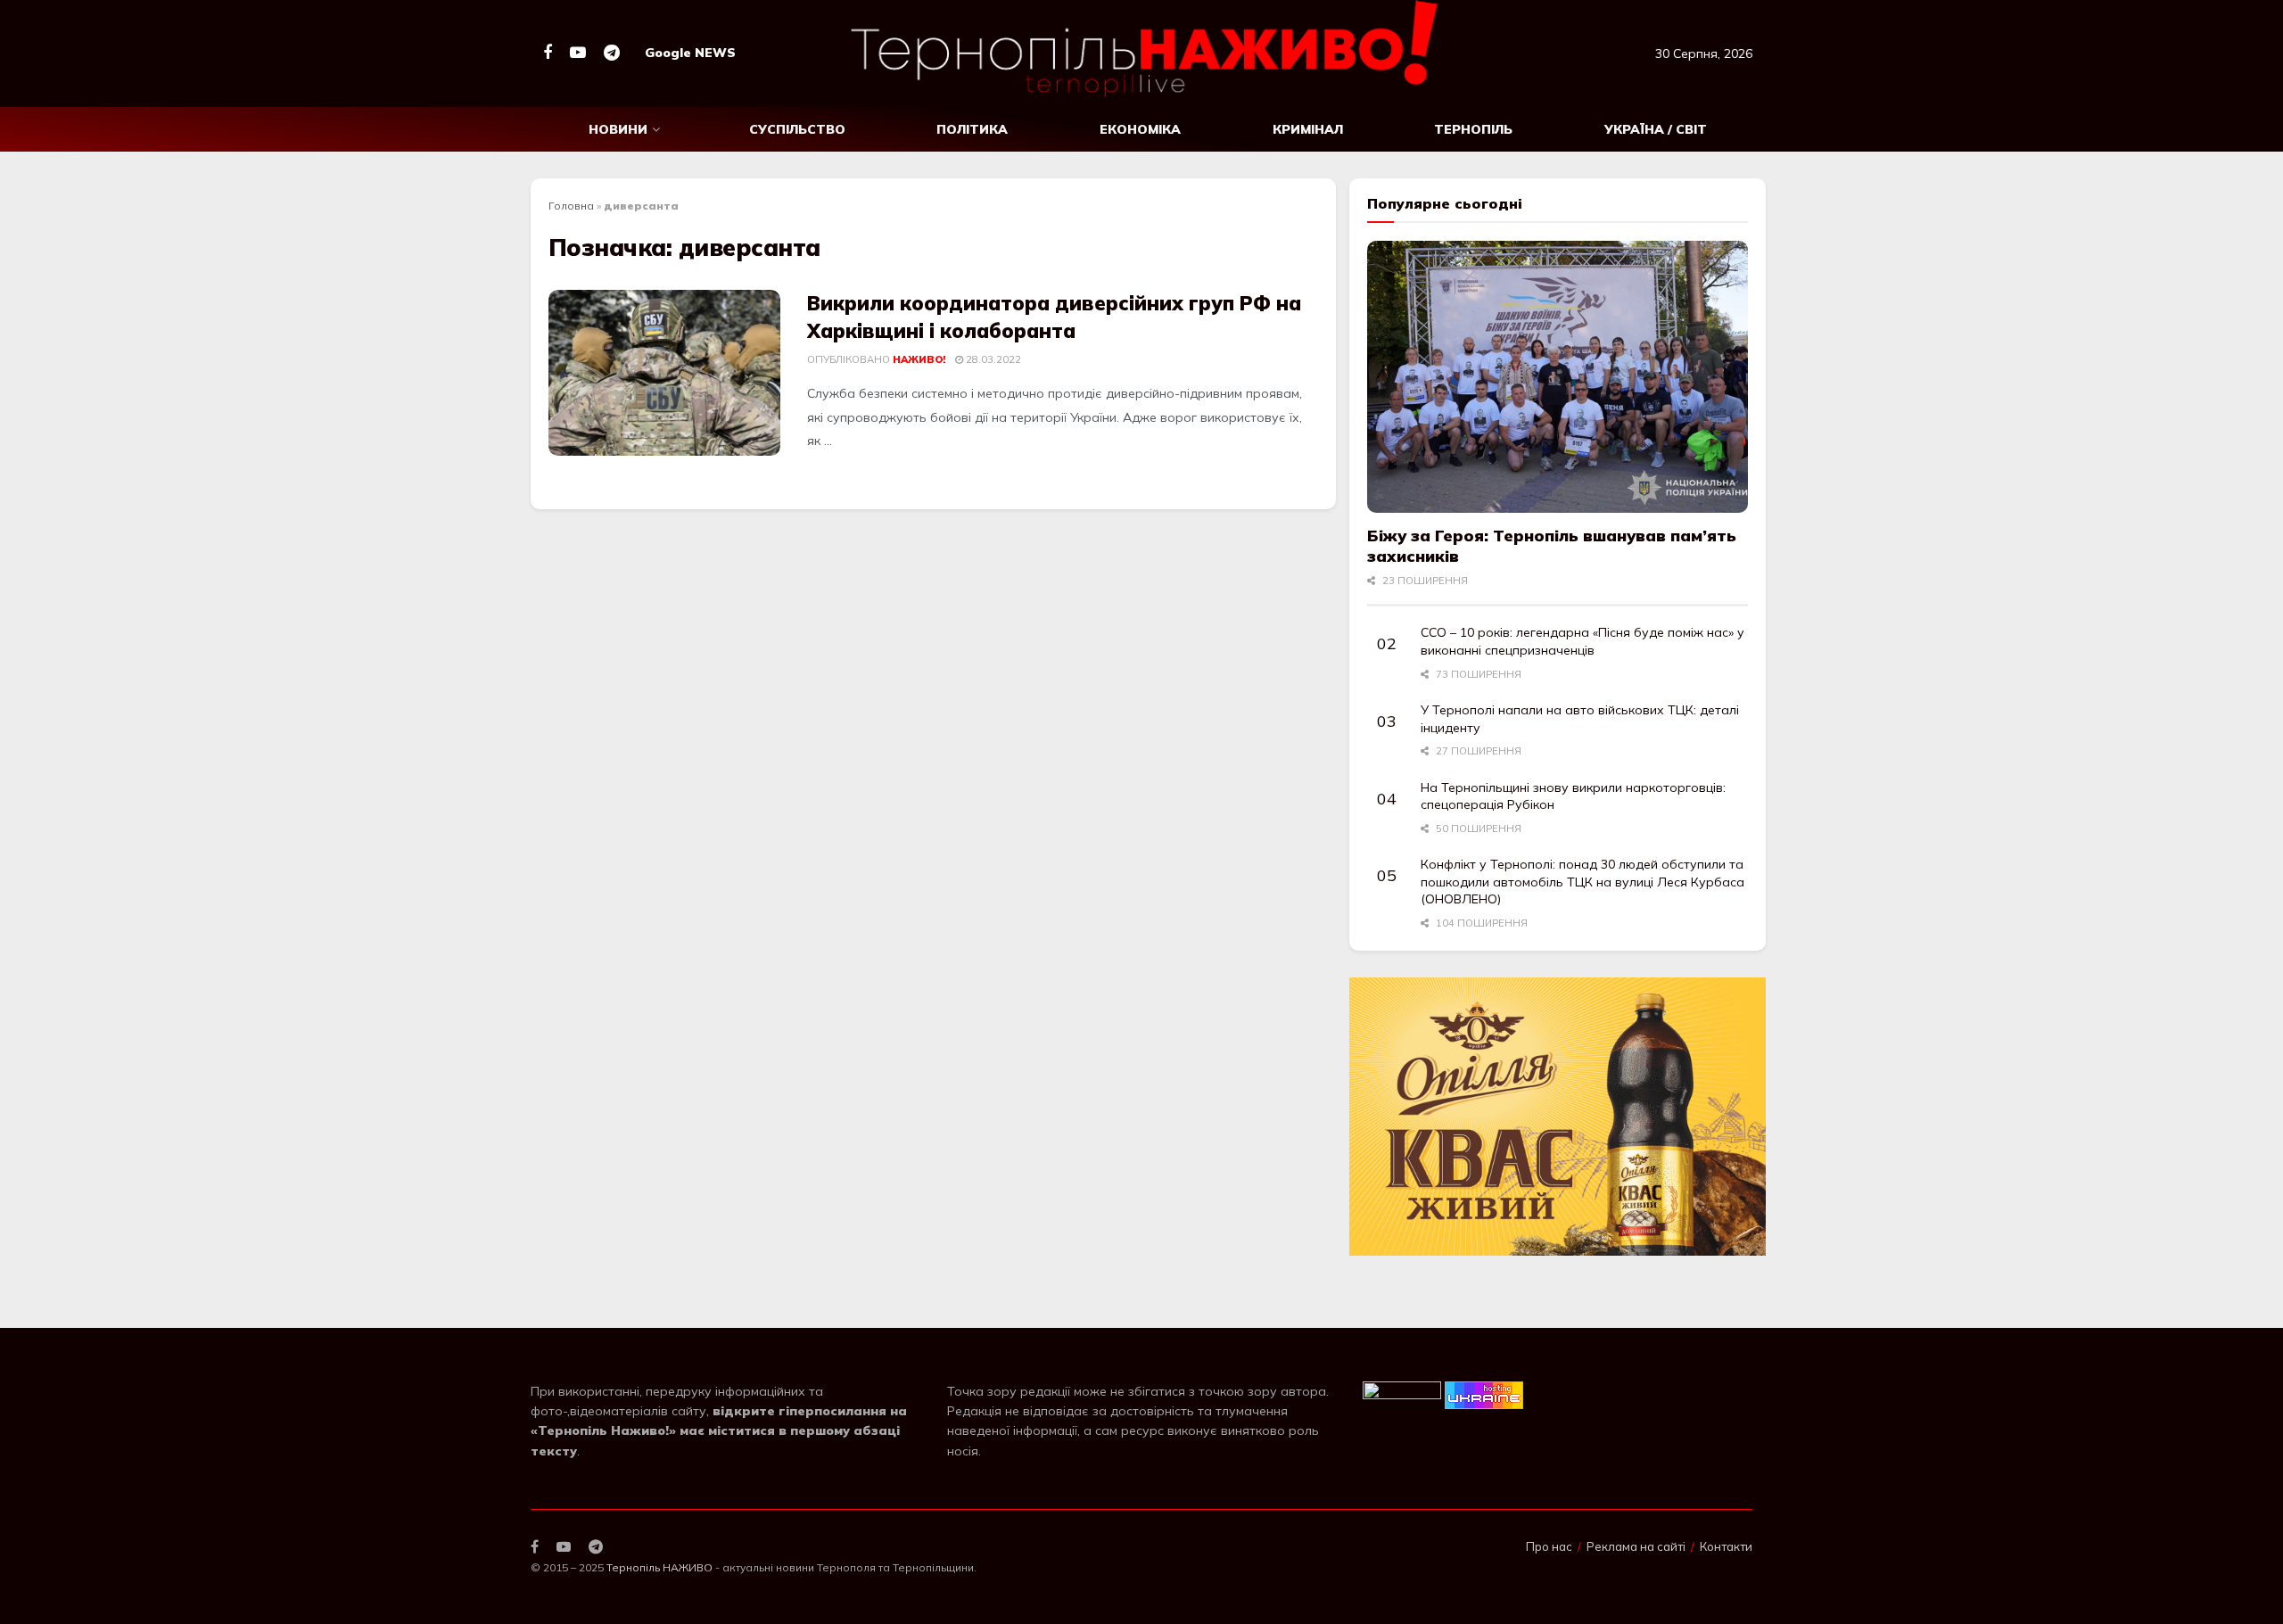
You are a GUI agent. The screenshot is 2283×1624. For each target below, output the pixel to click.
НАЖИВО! (919, 359)
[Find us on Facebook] (548, 53)
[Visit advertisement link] (1558, 1116)
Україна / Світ (1656, 129)
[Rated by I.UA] (1402, 1394)
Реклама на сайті (1636, 1546)
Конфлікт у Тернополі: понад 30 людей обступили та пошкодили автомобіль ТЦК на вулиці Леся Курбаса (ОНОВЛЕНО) (1582, 882)
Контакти (1726, 1546)
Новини (618, 129)
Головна (571, 206)
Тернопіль (1473, 129)
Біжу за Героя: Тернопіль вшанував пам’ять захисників (1552, 546)
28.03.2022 (992, 359)
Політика (972, 129)
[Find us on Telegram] (612, 53)
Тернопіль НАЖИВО (659, 1567)
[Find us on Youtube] (578, 53)
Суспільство (797, 129)
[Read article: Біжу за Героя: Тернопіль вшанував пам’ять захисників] (1558, 377)
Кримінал (1308, 129)
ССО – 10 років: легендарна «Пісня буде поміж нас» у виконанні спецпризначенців (1582, 641)
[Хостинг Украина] (1484, 1394)
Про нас (1549, 1546)
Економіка (1140, 129)
